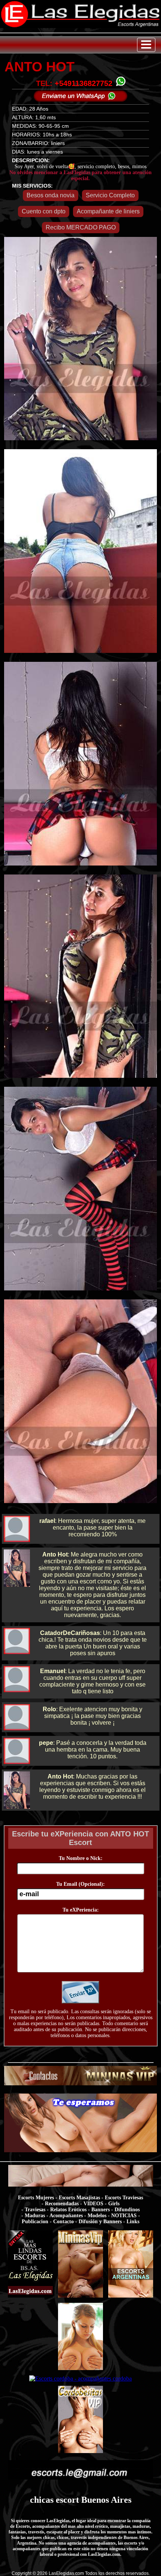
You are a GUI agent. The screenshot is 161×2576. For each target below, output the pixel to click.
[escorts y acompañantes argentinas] (81, 2083)
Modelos (97, 2216)
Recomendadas (62, 2204)
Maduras (35, 2216)
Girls (114, 2204)
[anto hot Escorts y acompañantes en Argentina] (80, 26)
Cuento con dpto (44, 211)
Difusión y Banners (100, 2222)
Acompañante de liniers (108, 211)
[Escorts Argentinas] (131, 2297)
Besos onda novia (51, 195)
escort (67, 2500)
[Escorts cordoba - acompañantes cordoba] (80, 2378)
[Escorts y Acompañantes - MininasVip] (80, 2297)
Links (133, 2222)
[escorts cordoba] (81, 2150)
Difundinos (127, 2210)
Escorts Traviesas (124, 2198)
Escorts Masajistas (79, 2198)
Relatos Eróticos (68, 2210)
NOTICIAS (124, 2216)
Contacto (63, 2222)
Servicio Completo (110, 195)
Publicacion (35, 2222)
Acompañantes (66, 2216)
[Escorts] (80, 2370)
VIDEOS (93, 2204)
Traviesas (35, 2210)
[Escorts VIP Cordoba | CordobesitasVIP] (80, 2453)
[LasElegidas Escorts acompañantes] (30, 2297)
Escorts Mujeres (36, 2198)
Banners (101, 2210)
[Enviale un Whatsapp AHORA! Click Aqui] (80, 100)
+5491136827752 (83, 83)
